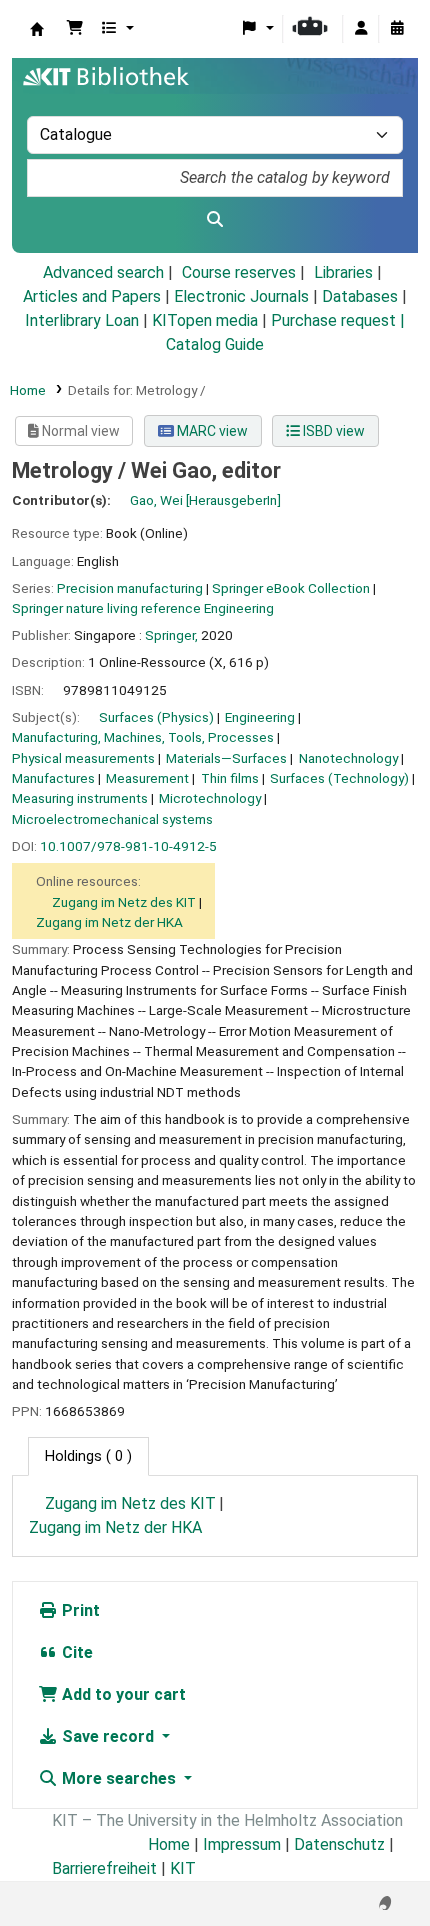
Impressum (242, 1844)
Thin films (230, 778)
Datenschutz (339, 1844)
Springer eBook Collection (291, 588)
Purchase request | (338, 320)
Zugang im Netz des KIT (124, 902)
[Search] (215, 220)
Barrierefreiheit (104, 1868)
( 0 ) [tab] (88, 1456)
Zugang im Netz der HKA (109, 922)
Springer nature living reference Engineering (143, 608)
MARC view (211, 431)
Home (28, 390)
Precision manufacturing (130, 588)
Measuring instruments (80, 798)
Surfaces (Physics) (156, 717)
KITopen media (205, 320)
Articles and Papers (92, 296)
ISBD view (332, 431)
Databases (360, 296)
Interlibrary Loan (82, 320)
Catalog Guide (215, 344)
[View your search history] (397, 29)
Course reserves (239, 272)
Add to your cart (122, 1694)
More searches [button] (119, 1778)
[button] (75, 29)
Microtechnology (210, 798)
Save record (108, 1736)
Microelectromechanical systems (112, 819)
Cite (75, 1652)
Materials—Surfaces (226, 758)
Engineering (260, 717)
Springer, (171, 635)
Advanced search (103, 272)
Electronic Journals (241, 296)
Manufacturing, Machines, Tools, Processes (143, 737)
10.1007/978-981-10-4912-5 (128, 846)
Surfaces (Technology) (339, 778)
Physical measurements (83, 758)
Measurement (147, 778)
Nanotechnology (348, 758)
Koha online (37, 29)
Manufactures (53, 778)
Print (79, 1610)
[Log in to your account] (361, 29)
